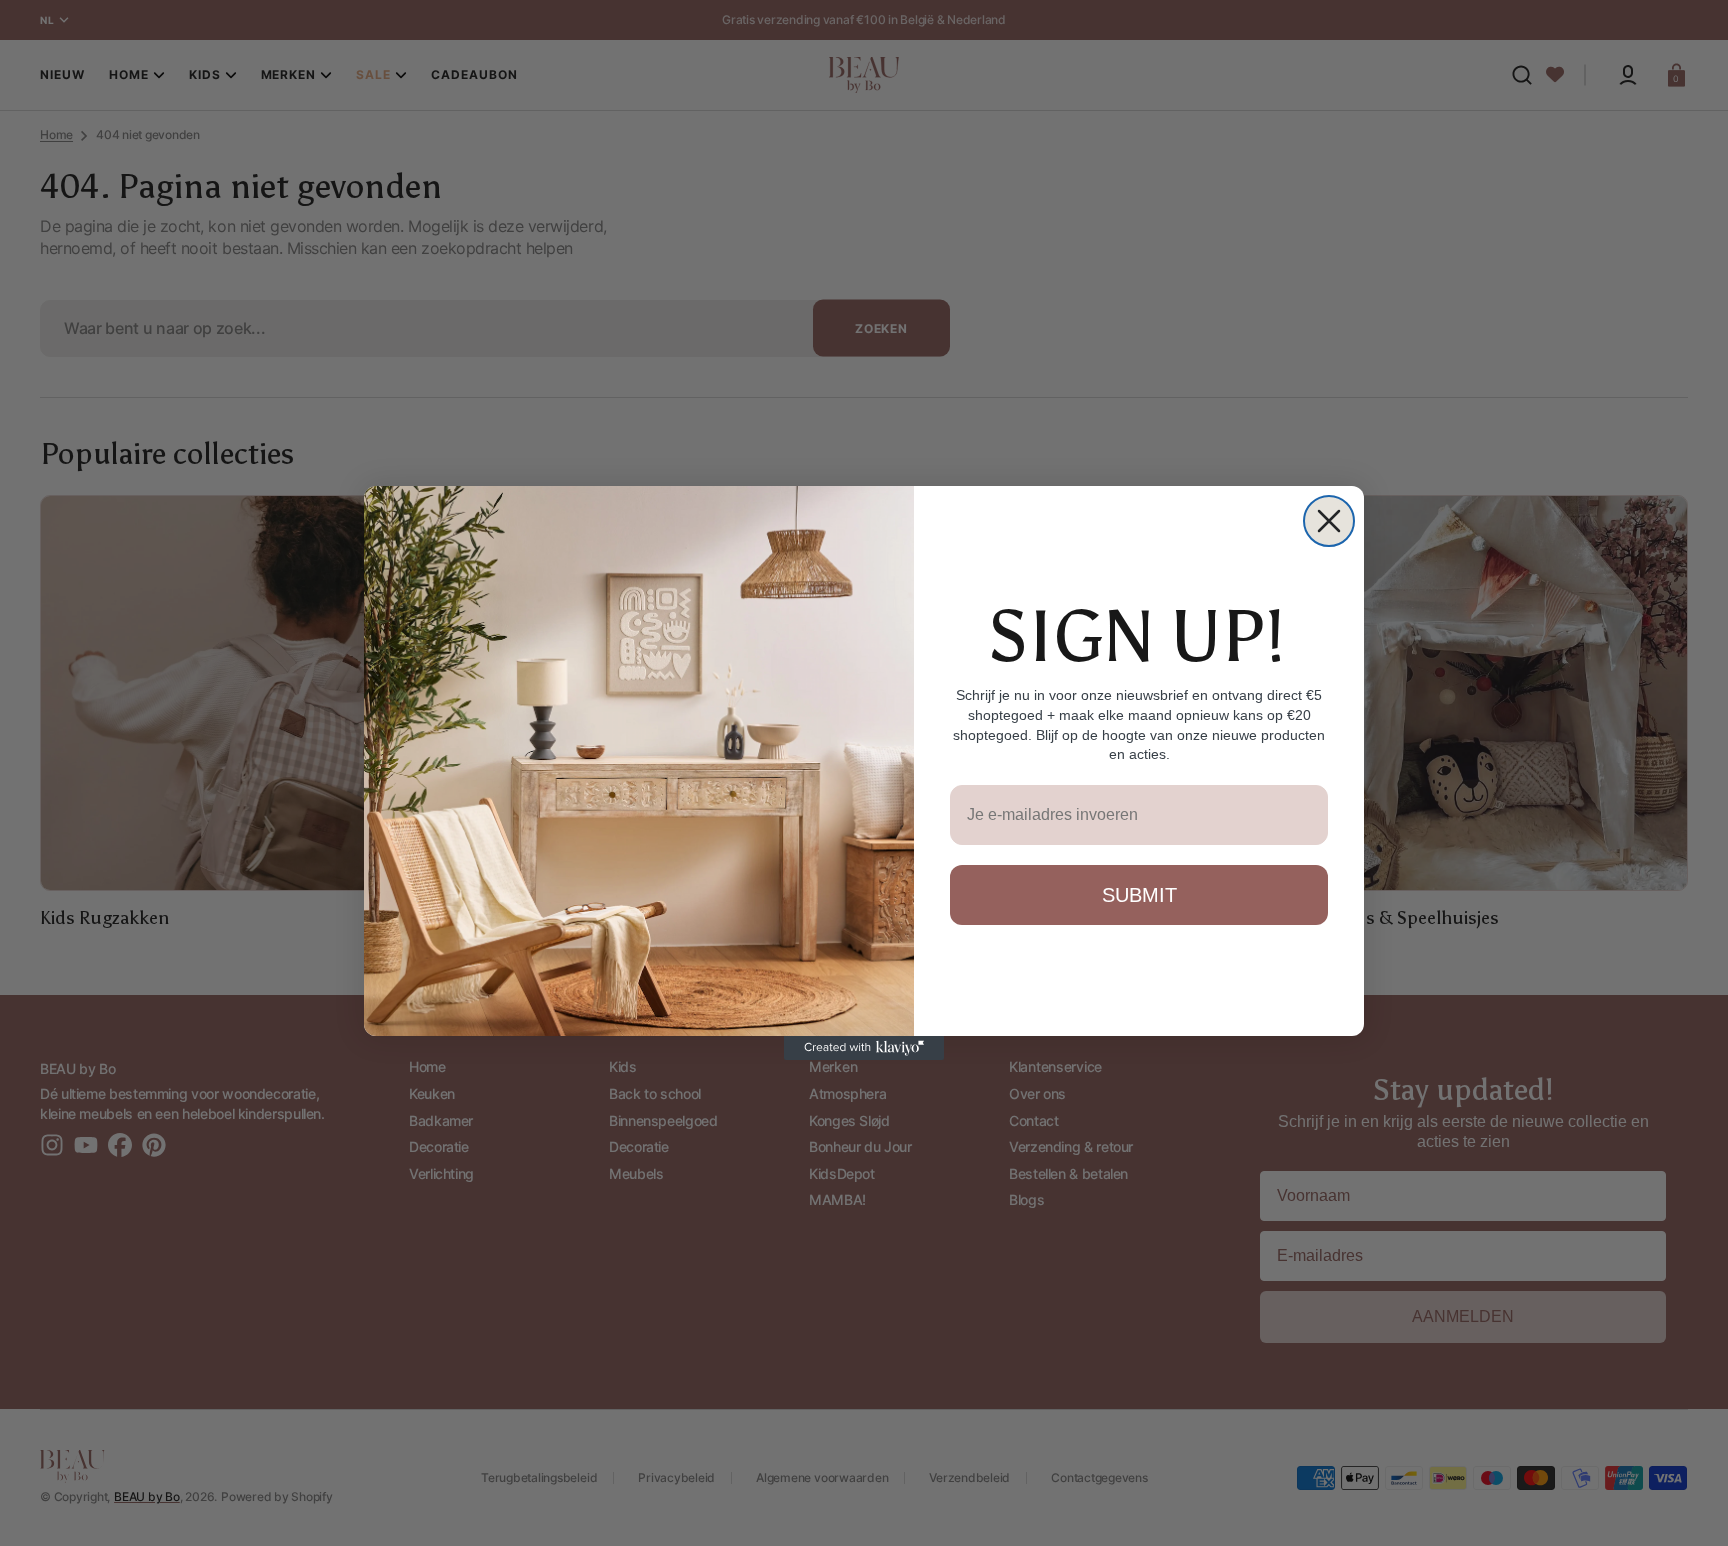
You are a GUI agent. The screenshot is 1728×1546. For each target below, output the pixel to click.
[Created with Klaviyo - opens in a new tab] (864, 1048)
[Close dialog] (1329, 521)
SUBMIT (1139, 895)
